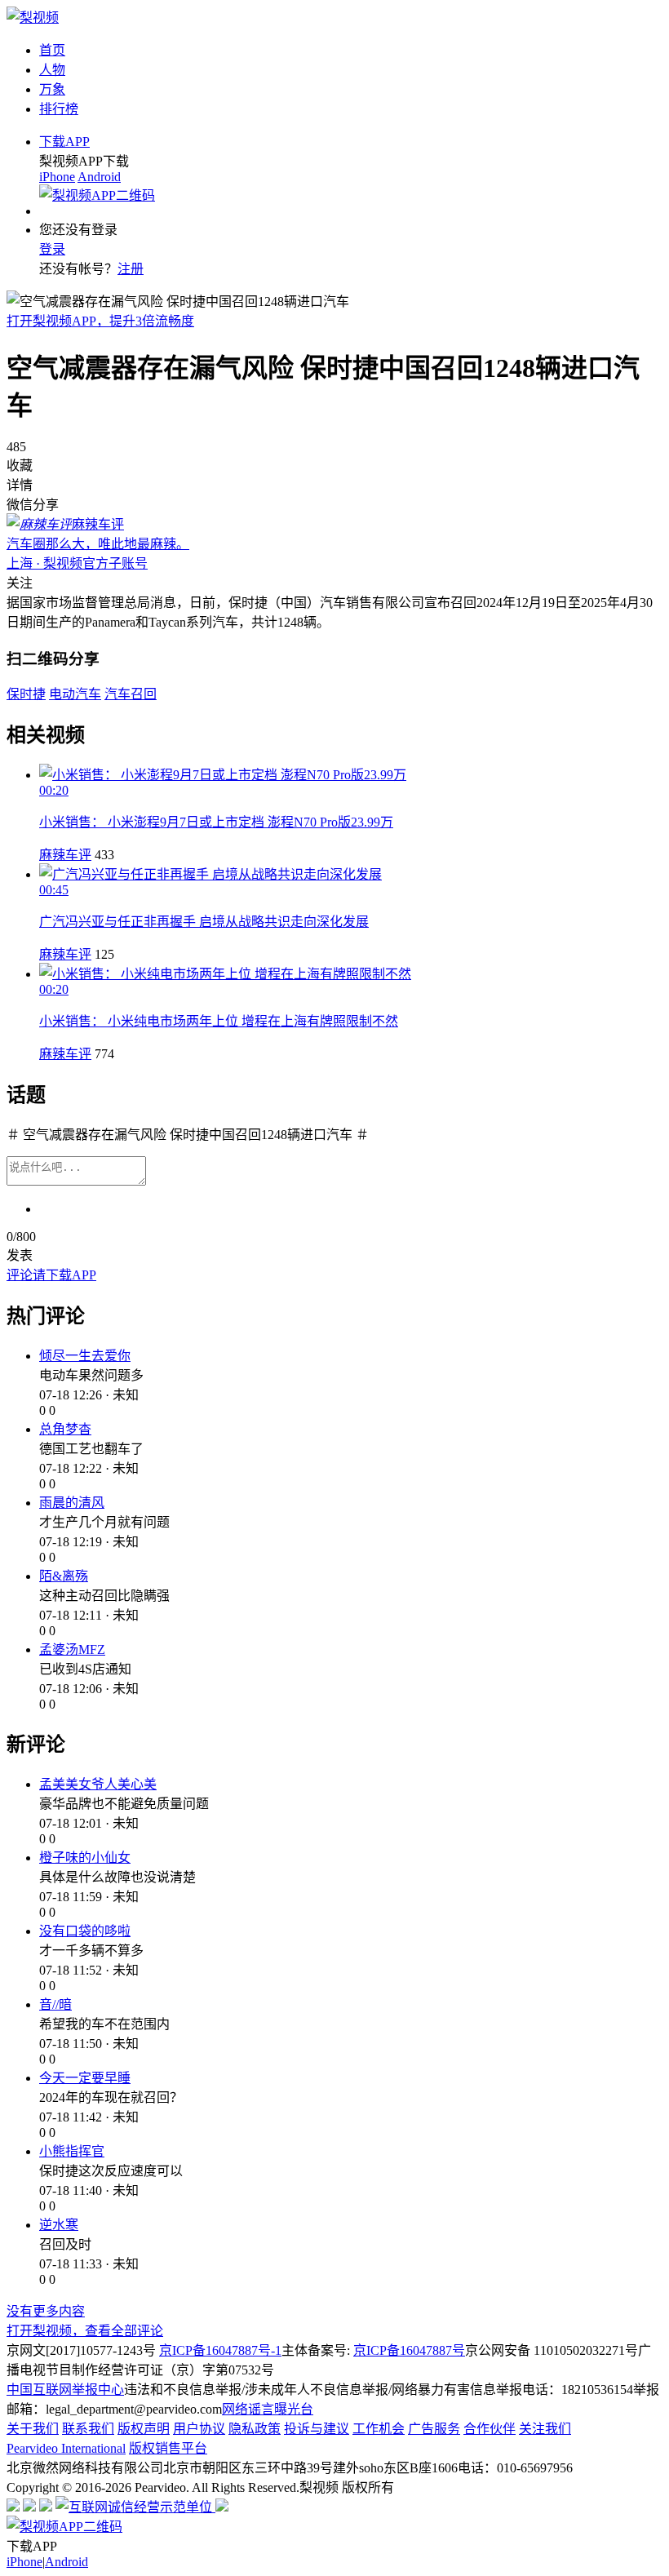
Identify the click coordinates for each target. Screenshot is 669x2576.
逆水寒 (59, 2225)
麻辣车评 (65, 855)
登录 (52, 249)
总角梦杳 (65, 1429)
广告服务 (434, 2429)
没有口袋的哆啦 (85, 1931)
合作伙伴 (490, 2429)
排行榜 (59, 109)
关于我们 (33, 2429)
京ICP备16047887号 (409, 2350)
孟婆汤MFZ (72, 1649)
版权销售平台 (168, 2448)
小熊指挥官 (72, 2151)
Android (99, 177)
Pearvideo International (66, 2448)
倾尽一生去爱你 (85, 1356)
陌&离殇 (64, 1576)
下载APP (64, 142)
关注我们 (545, 2429)
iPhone (57, 177)
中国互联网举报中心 (65, 2390)
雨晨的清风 (72, 1503)
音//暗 (55, 2004)
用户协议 (199, 2429)
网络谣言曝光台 (268, 2409)
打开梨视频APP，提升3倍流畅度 (100, 321)
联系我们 (88, 2429)
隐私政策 (255, 2429)
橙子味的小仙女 (85, 1858)
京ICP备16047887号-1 (220, 2350)
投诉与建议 (317, 2429)
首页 (52, 50)
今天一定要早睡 (85, 2078)
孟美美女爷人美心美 (98, 1784)
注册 (131, 269)
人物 (52, 70)
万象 (52, 89)
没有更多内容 (46, 2311)
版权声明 (144, 2429)
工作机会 (379, 2429)
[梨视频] (33, 18)
